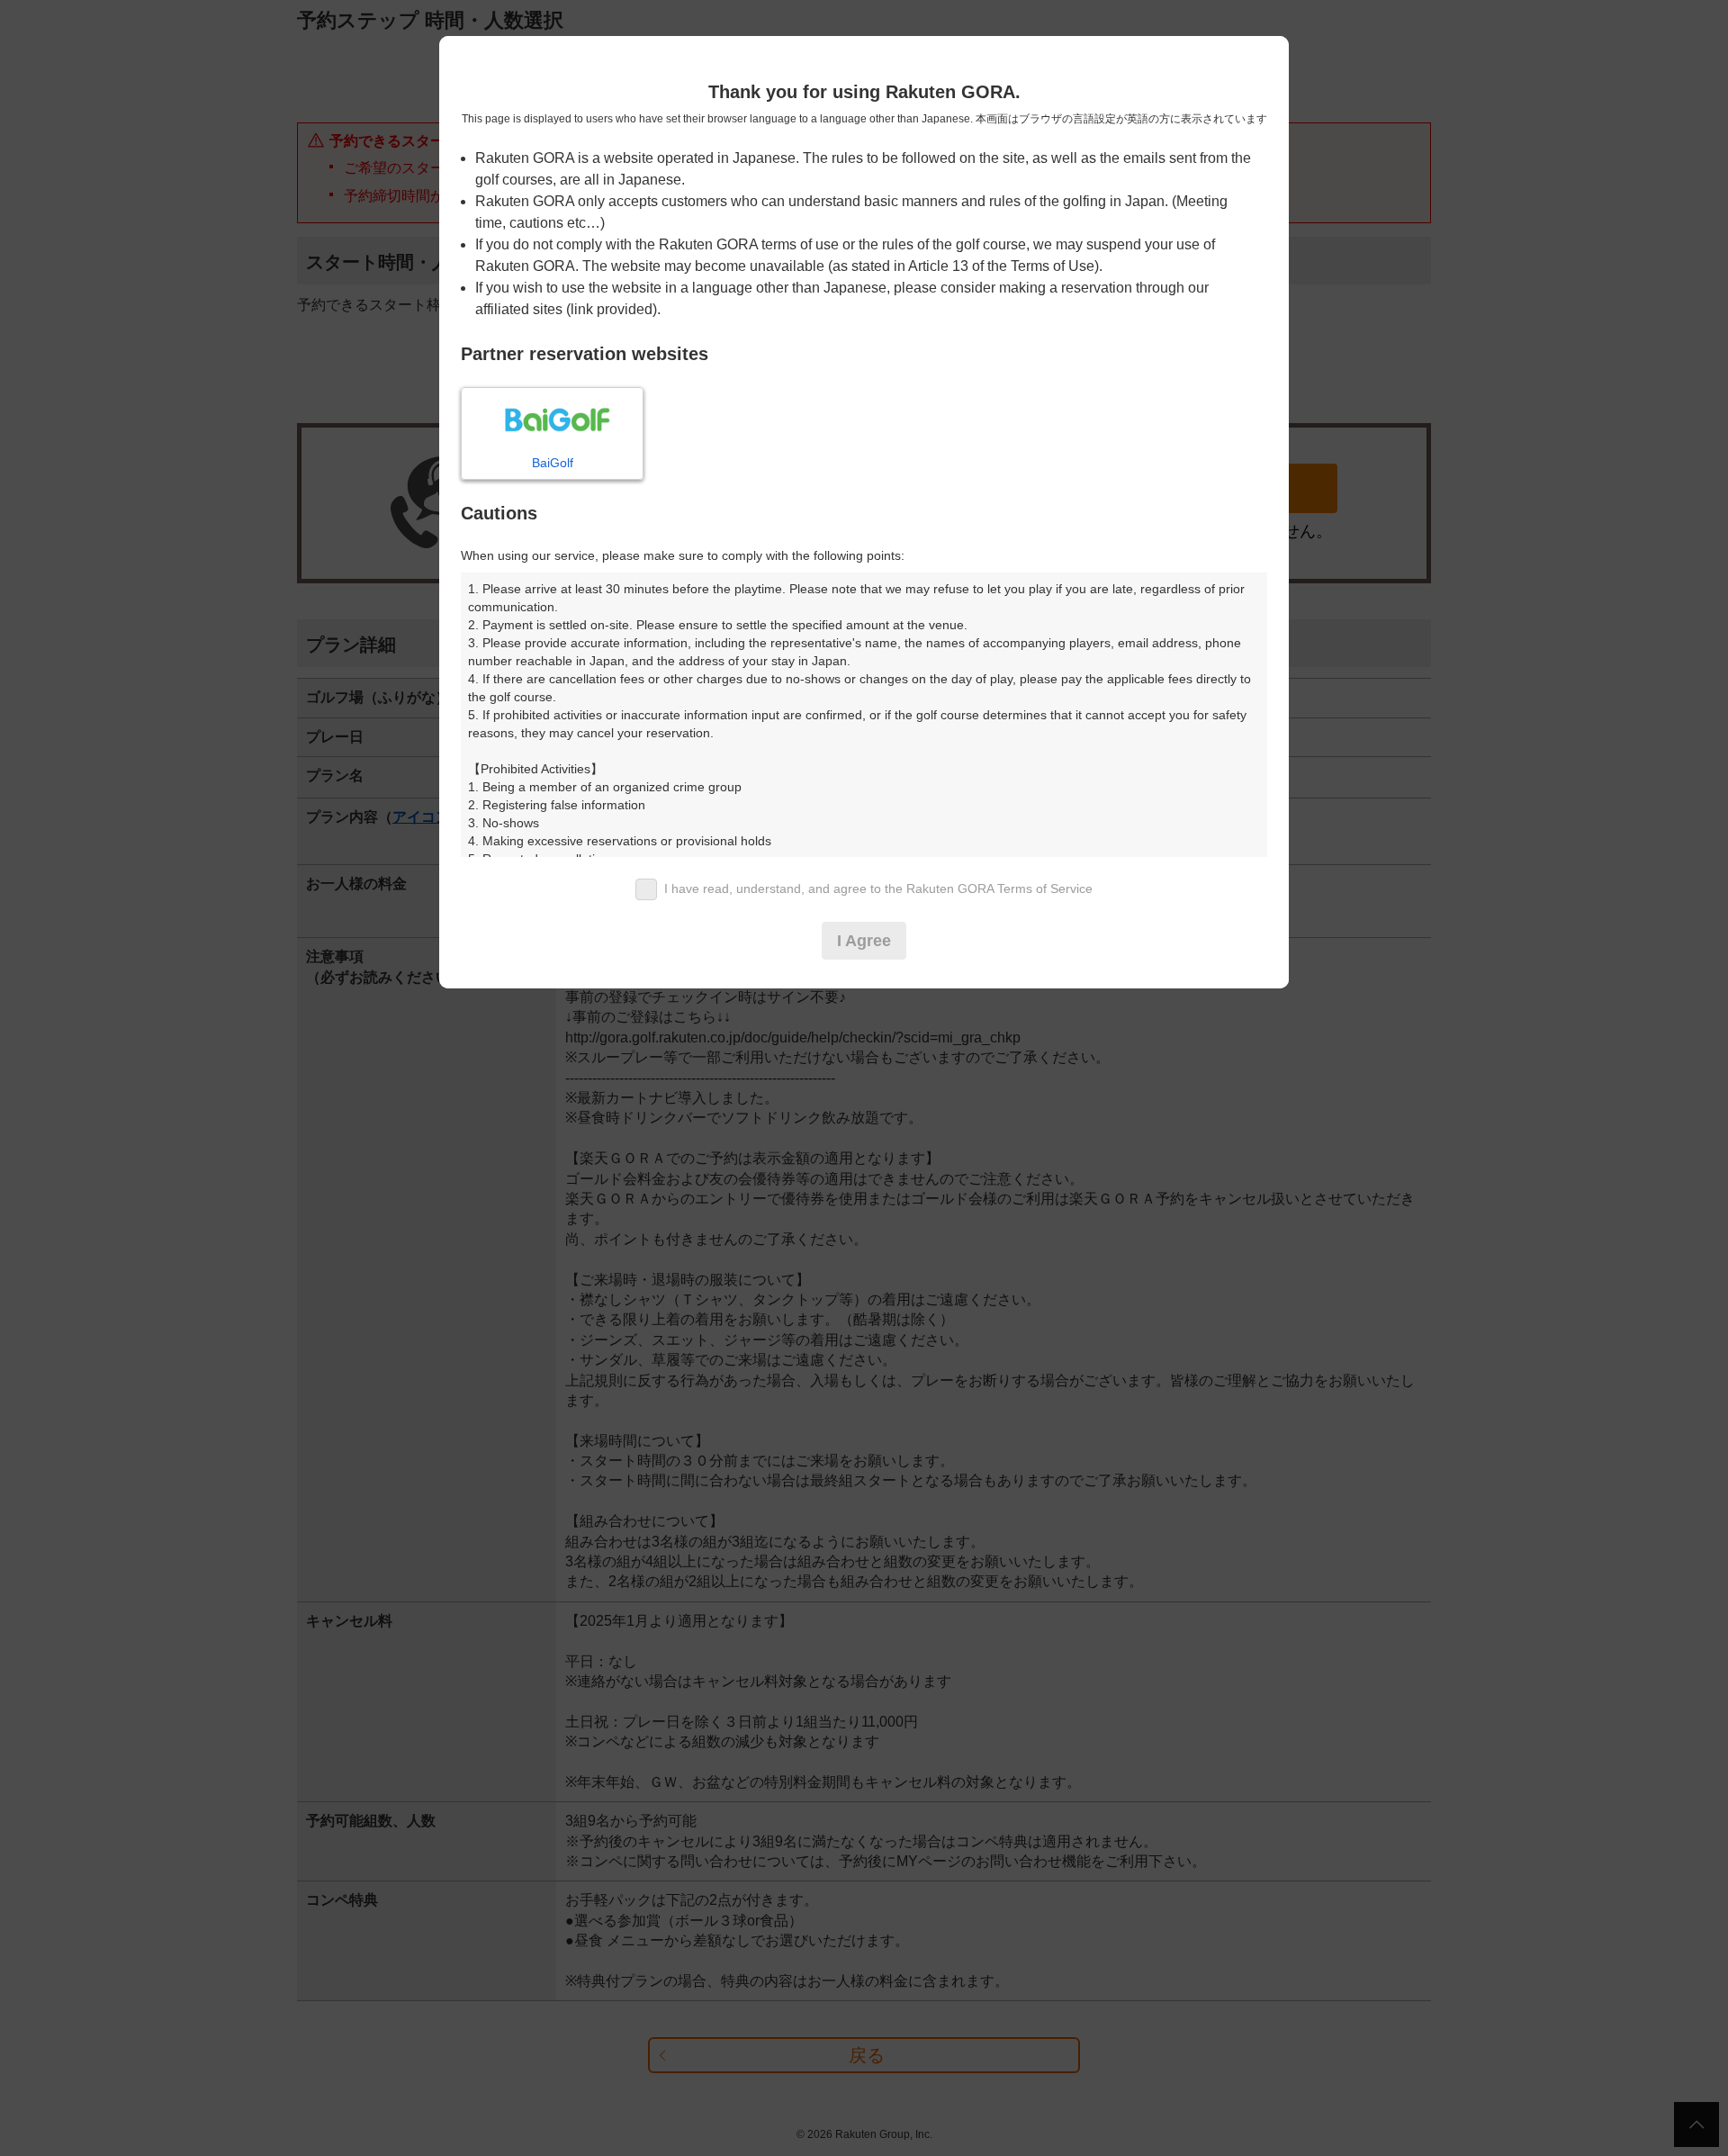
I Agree (864, 941)
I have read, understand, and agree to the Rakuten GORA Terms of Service (878, 889)
